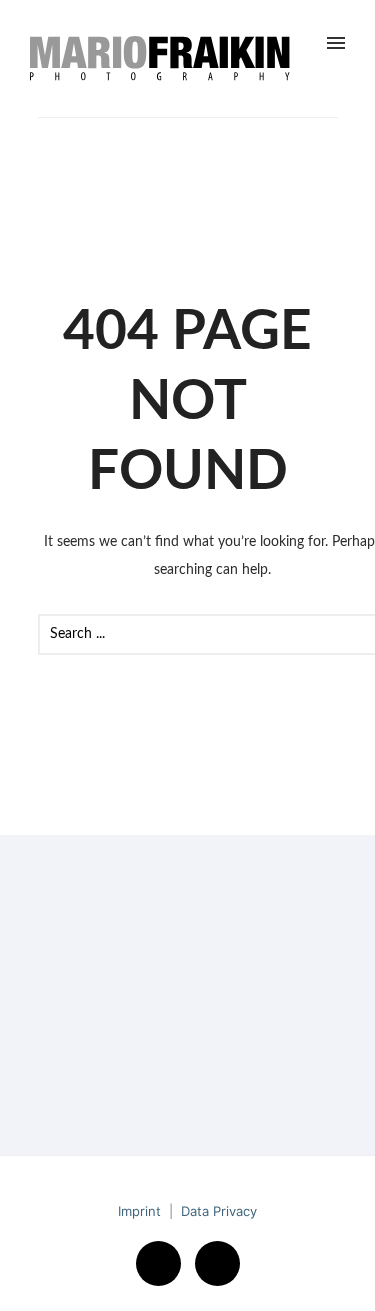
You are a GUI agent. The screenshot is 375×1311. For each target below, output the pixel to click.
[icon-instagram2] (217, 1263)
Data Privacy (219, 1211)
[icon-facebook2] (163, 1263)
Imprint (139, 1211)
